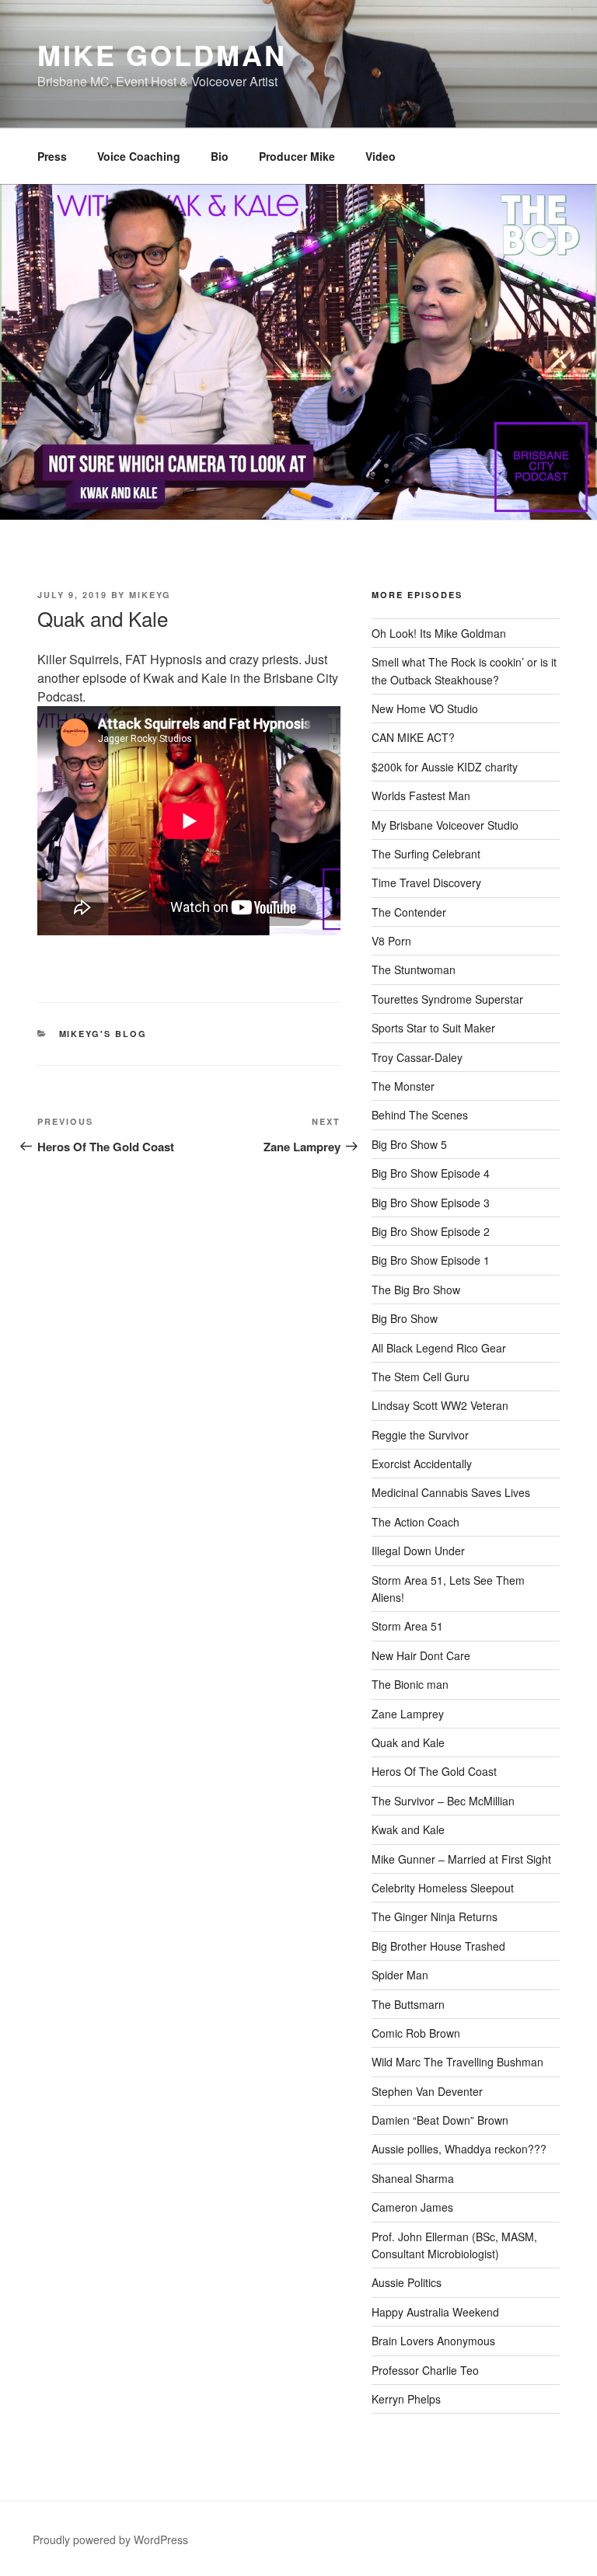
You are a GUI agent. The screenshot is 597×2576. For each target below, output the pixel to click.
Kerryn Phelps (406, 2399)
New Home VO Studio (425, 708)
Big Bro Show (405, 1318)
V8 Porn (391, 941)
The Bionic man (410, 1684)
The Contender (409, 912)
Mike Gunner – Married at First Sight (461, 1859)
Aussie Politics (407, 2282)
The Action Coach (415, 1522)
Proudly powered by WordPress (110, 2539)
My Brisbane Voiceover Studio (445, 825)
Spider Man (400, 1975)
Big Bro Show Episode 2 (431, 1231)
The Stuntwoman (414, 969)
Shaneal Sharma (413, 2178)
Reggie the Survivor (420, 1435)
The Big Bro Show (416, 1290)
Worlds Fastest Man (421, 795)
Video (381, 156)
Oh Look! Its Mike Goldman (439, 633)
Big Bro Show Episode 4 (431, 1173)
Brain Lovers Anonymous (433, 2341)
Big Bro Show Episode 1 (431, 1260)
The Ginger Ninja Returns (435, 1916)
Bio (220, 156)
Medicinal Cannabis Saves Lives (451, 1492)
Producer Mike (297, 156)
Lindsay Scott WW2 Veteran (440, 1405)
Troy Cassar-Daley (417, 1057)
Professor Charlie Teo (425, 2370)
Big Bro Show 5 (409, 1144)
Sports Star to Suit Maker (433, 1028)
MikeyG (150, 595)
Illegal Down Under (418, 1551)
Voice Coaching (139, 156)
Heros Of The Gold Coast (434, 1771)
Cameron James (412, 2207)
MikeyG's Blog (103, 1034)
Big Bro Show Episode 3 (431, 1203)
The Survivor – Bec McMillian (443, 1801)
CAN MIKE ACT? (413, 737)
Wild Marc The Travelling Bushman (457, 2062)
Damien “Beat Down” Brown (440, 2120)
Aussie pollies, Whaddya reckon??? (459, 2149)
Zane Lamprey (408, 1714)
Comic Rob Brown (416, 2033)
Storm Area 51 (407, 1626)
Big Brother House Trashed (438, 1946)
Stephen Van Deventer (427, 2091)
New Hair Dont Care (421, 1655)
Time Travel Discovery (426, 882)
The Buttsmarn (408, 2004)
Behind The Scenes (420, 1115)
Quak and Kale (408, 1742)
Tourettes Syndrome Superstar (447, 999)
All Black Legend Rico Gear (439, 1348)
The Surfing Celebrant (426, 854)
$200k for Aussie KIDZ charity (445, 767)
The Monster (403, 1086)
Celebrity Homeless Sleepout (443, 1888)
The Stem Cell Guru (421, 1377)
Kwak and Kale (408, 1829)
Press (52, 156)
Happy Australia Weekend (435, 2312)
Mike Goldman (162, 54)
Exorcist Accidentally (422, 1464)
